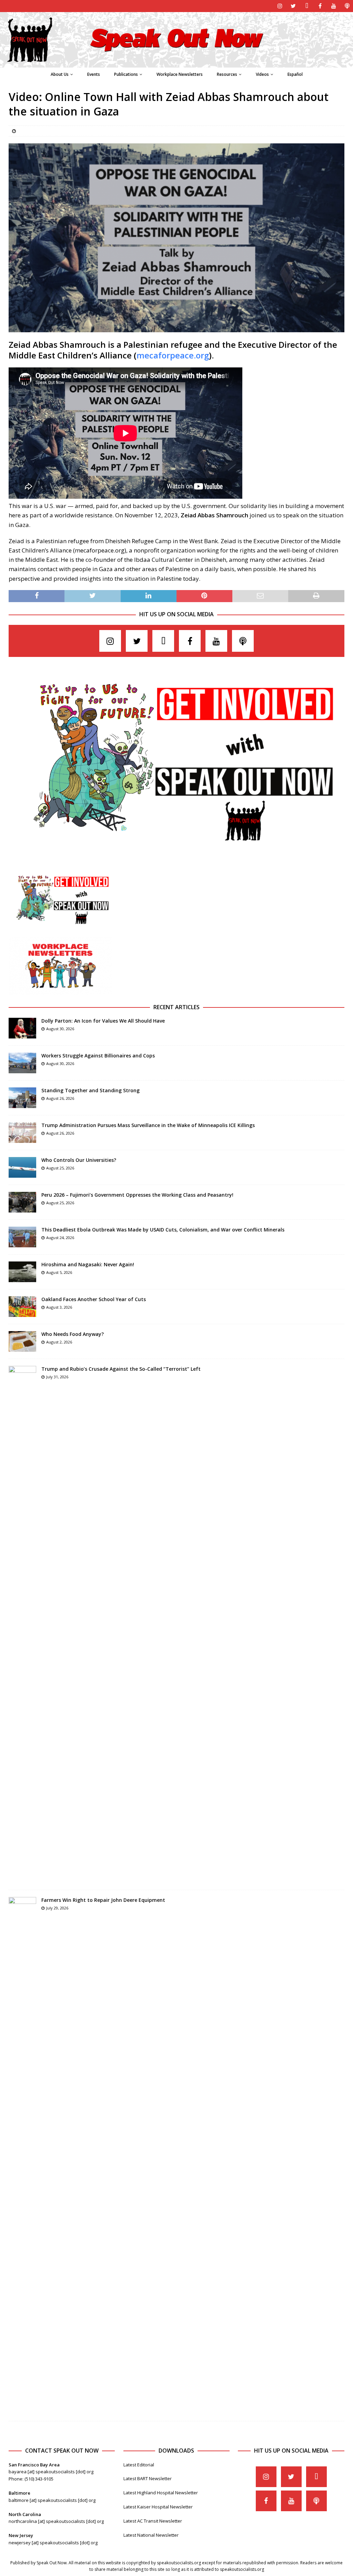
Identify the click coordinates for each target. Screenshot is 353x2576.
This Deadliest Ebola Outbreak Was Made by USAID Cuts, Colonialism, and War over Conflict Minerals (163, 1230)
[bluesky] (307, 6)
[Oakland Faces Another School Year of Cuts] (22, 1307)
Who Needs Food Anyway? (73, 1334)
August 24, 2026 (60, 1238)
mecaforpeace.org (173, 355)
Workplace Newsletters (180, 74)
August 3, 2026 (59, 1307)
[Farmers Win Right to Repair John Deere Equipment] (22, 2156)
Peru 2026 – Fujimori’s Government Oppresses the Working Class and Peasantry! (137, 1195)
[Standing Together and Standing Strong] (22, 1098)
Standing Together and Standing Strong (90, 1090)
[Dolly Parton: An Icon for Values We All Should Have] (22, 1028)
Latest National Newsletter (151, 2535)
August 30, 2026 (60, 1029)
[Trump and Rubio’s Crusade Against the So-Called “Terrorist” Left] (22, 1624)
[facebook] (320, 6)
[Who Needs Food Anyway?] (22, 1341)
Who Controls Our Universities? (79, 1160)
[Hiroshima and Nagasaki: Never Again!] (22, 1272)
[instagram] (280, 6)
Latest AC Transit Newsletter (153, 2521)
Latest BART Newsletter (148, 2478)
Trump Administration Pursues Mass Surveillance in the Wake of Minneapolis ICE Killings (148, 1125)
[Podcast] (347, 6)
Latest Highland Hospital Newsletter (161, 2493)
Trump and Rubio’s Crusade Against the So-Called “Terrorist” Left (121, 1369)
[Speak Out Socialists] (176, 64)
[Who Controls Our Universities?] (22, 1167)
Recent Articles (176, 1007)
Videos (262, 74)
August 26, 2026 (60, 1098)
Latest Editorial (139, 2465)
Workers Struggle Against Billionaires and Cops (98, 1056)
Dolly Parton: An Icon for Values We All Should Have (103, 1021)
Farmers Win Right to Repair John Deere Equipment (103, 1900)
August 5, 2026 (59, 1272)
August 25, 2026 (60, 1168)
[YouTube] (334, 6)
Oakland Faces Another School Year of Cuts (94, 1299)
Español (295, 74)
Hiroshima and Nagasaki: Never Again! (88, 1264)
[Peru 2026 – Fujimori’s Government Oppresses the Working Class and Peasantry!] (22, 1202)
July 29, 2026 (57, 1908)
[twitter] (293, 6)
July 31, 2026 (57, 1377)
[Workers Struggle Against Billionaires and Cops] (22, 1063)
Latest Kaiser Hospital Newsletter (158, 2507)
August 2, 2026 (59, 1342)
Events (94, 74)
